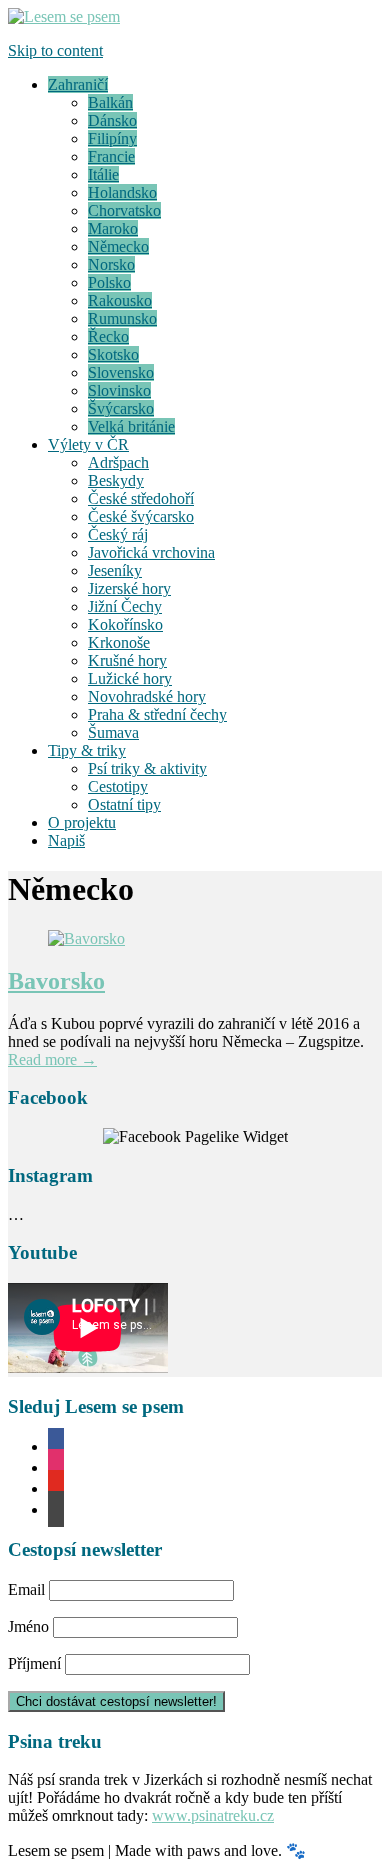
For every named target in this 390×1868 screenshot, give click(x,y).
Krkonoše (119, 642)
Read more (52, 1059)
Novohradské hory (147, 696)
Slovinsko (119, 390)
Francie (111, 156)
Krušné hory (127, 660)
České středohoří (141, 498)
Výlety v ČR (88, 444)
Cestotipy (118, 786)
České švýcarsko (141, 516)
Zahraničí (78, 84)
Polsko (109, 282)
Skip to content (55, 50)
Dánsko (112, 120)
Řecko (108, 336)
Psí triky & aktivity (147, 768)
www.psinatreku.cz (213, 1815)
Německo (118, 246)
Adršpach (118, 462)
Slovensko (121, 372)
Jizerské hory (129, 588)
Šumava (113, 732)
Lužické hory (130, 678)
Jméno (28, 1626)
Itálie (103, 174)
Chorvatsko (124, 210)
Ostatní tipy (124, 804)
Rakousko (120, 300)
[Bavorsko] (86, 938)
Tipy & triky (87, 750)
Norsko (111, 264)
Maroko (113, 228)
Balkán (110, 102)
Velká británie (131, 426)
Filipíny (112, 138)
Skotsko (113, 354)
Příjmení (34, 1663)
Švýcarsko (121, 408)
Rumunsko (122, 318)
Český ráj (118, 534)
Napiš (66, 840)
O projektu (82, 822)
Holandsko (122, 192)
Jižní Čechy (125, 606)
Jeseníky (115, 570)
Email (26, 1589)
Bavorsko (56, 981)
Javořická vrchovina (151, 552)
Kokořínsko (125, 624)
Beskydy (116, 480)
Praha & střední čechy (157, 714)
